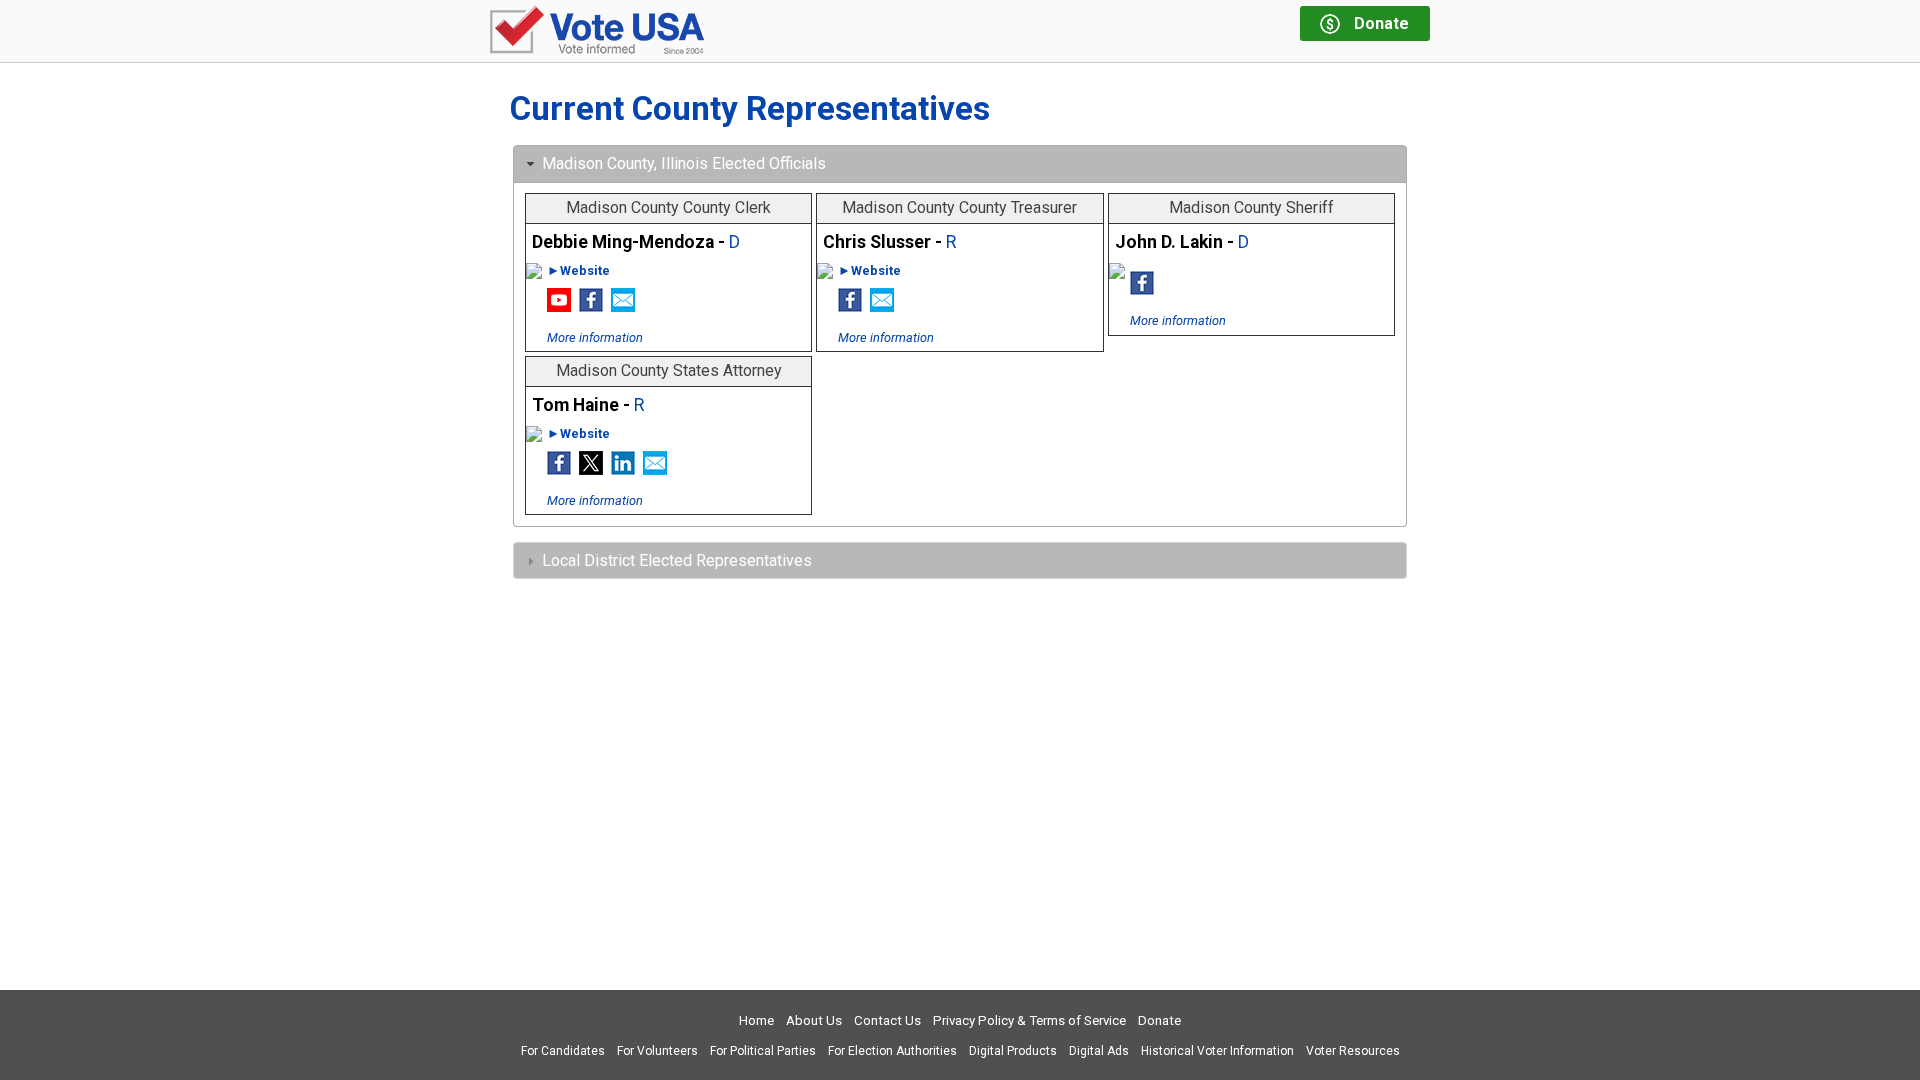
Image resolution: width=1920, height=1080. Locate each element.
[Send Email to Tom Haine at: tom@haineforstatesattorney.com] (655, 469)
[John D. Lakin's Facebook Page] (1142, 289)
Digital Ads (1099, 1051)
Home (756, 1020)
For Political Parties (763, 1051)
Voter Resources (1353, 1051)
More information (595, 337)
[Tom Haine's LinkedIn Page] (623, 469)
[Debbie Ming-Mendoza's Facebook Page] (591, 306)
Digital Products (1013, 1051)
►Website (578, 270)
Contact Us (887, 1020)
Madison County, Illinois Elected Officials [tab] (684, 163)
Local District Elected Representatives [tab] (677, 560)
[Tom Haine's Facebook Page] (559, 469)
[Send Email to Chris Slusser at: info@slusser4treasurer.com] (882, 306)
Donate (1159, 1020)
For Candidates (563, 1051)
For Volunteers (657, 1051)
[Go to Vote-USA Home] (597, 31)
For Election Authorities (892, 1051)
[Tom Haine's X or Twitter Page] (591, 469)
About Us (814, 1020)
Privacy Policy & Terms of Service (1029, 1020)
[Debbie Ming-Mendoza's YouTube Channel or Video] (559, 306)
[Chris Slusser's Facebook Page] (850, 306)
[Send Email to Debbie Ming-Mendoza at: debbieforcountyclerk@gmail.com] (623, 306)
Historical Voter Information (1217, 1051)
